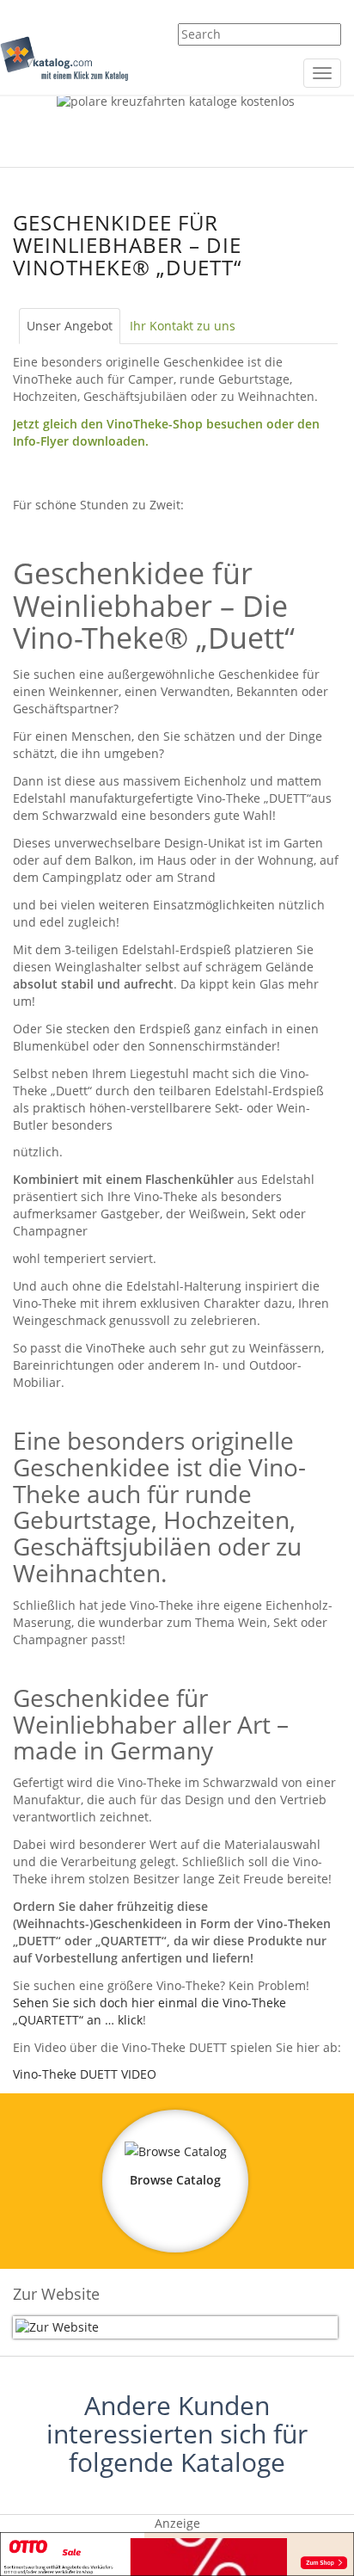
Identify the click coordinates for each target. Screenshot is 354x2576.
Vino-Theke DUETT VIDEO (85, 2074)
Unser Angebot (70, 326)
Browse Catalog (175, 2180)
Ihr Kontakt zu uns (183, 326)
